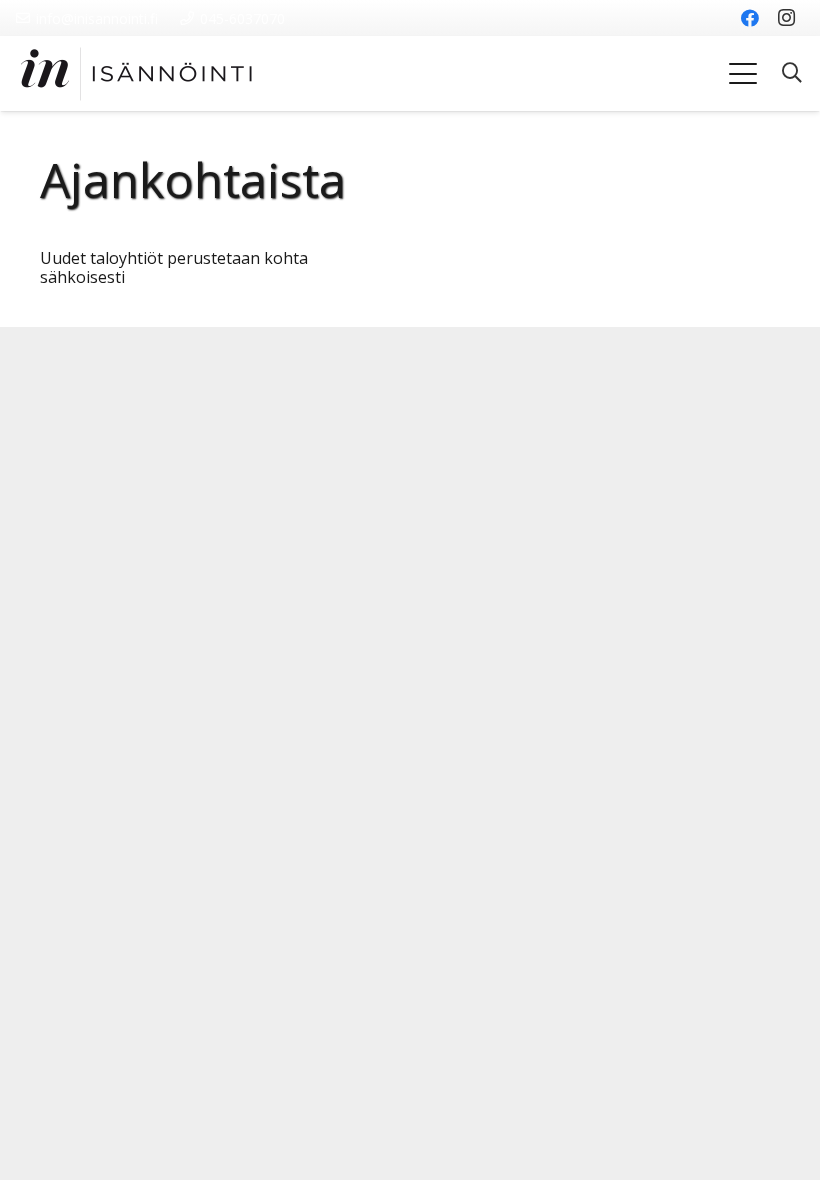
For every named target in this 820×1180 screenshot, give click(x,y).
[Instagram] (786, 18)
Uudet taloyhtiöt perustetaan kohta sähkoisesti (174, 267)
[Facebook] (750, 18)
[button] (743, 74)
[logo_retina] (136, 74)
